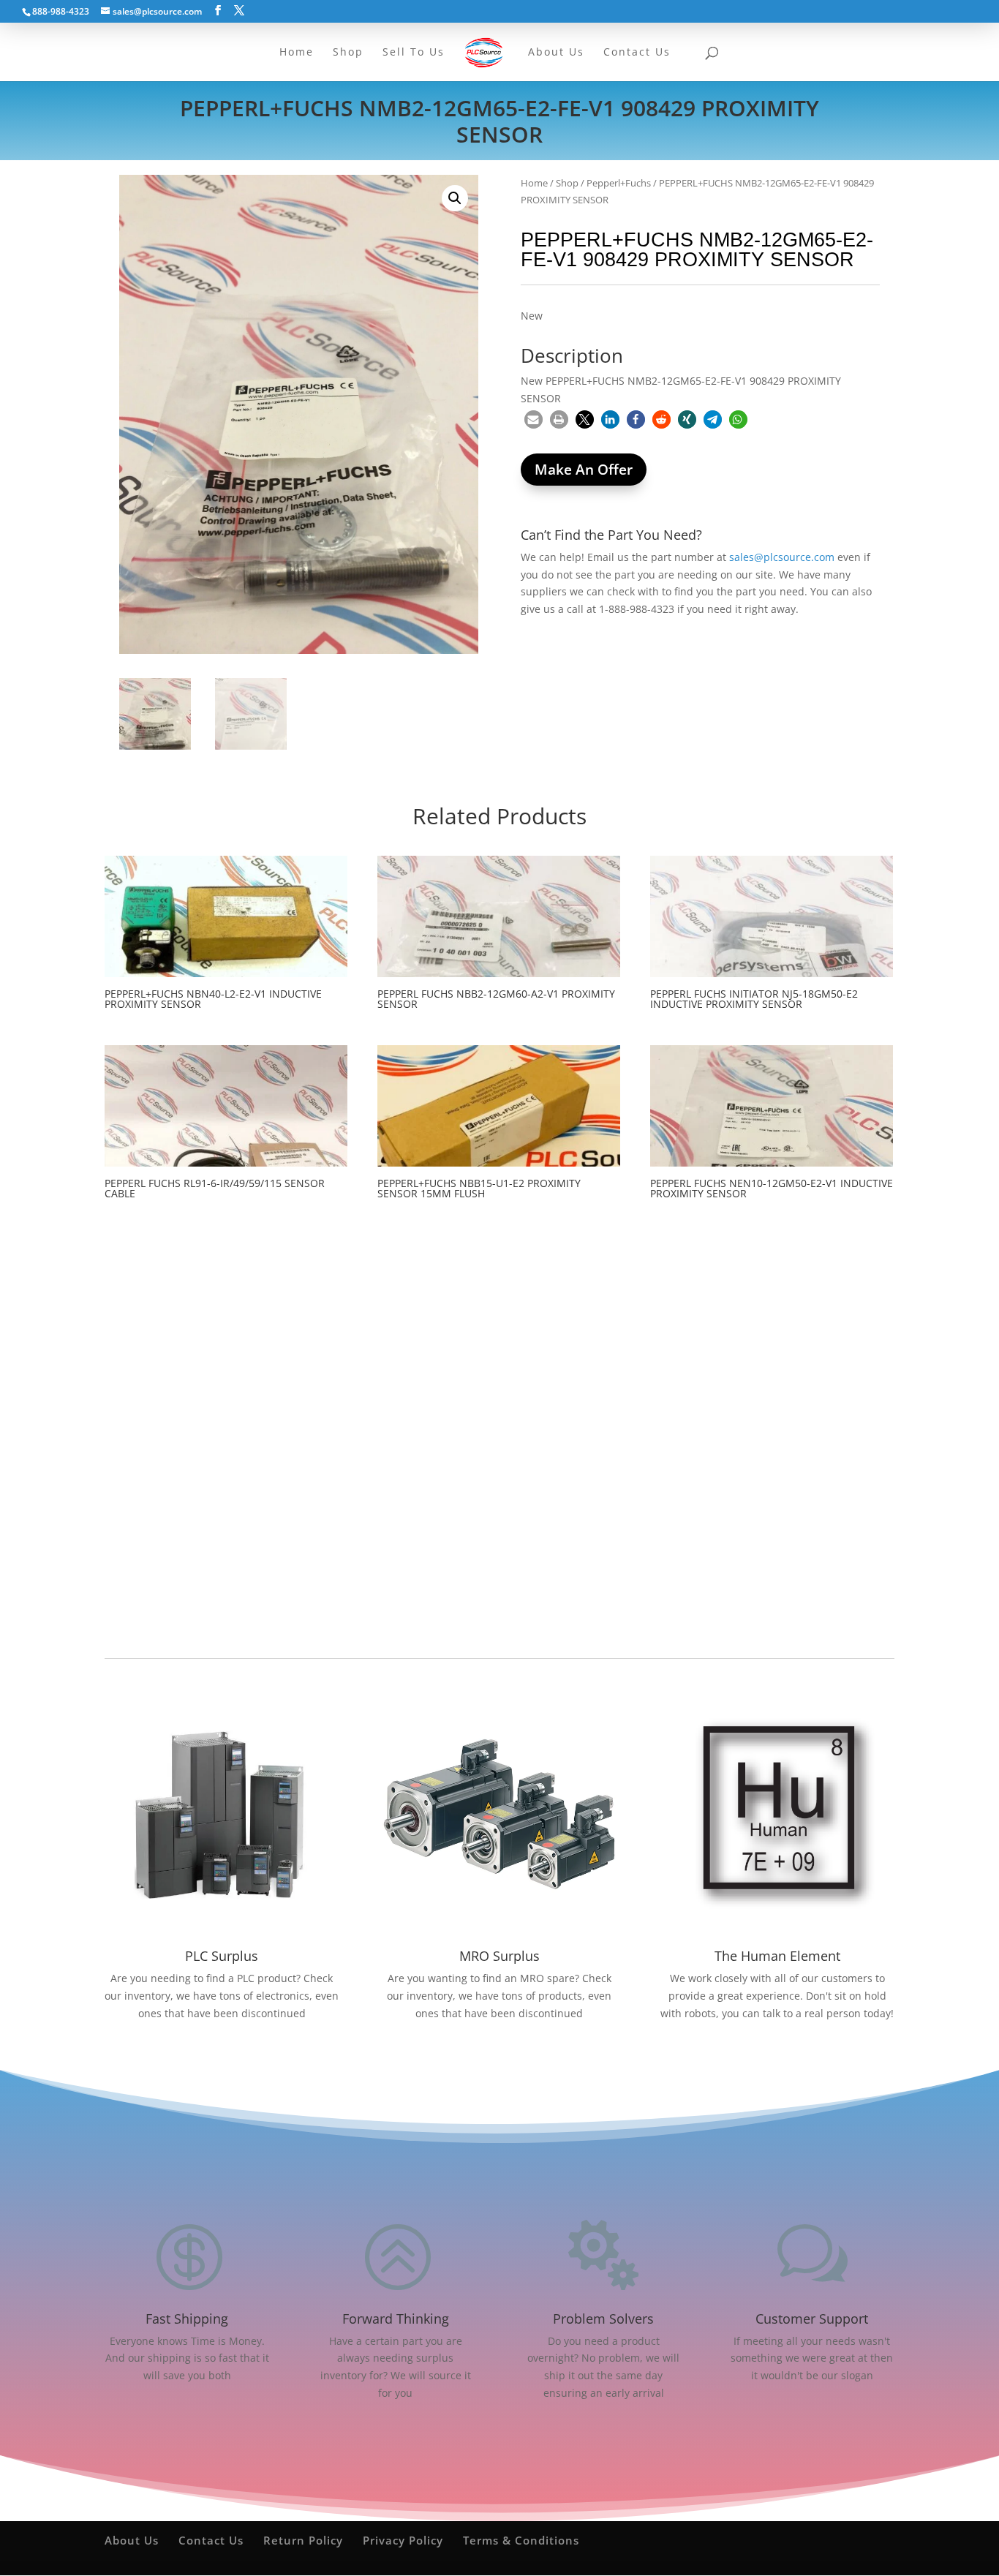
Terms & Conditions (521, 2540)
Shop (567, 183)
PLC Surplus (222, 1956)
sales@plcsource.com (782, 557)
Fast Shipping (187, 2319)
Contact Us (211, 2540)
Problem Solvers (603, 2319)
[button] (455, 198)
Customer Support (812, 2319)
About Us (132, 2540)
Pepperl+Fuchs (619, 183)
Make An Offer (584, 470)
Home (534, 183)
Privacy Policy (403, 2540)
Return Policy (303, 2540)
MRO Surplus (499, 1956)
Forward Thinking (396, 2319)
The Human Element (777, 1956)
